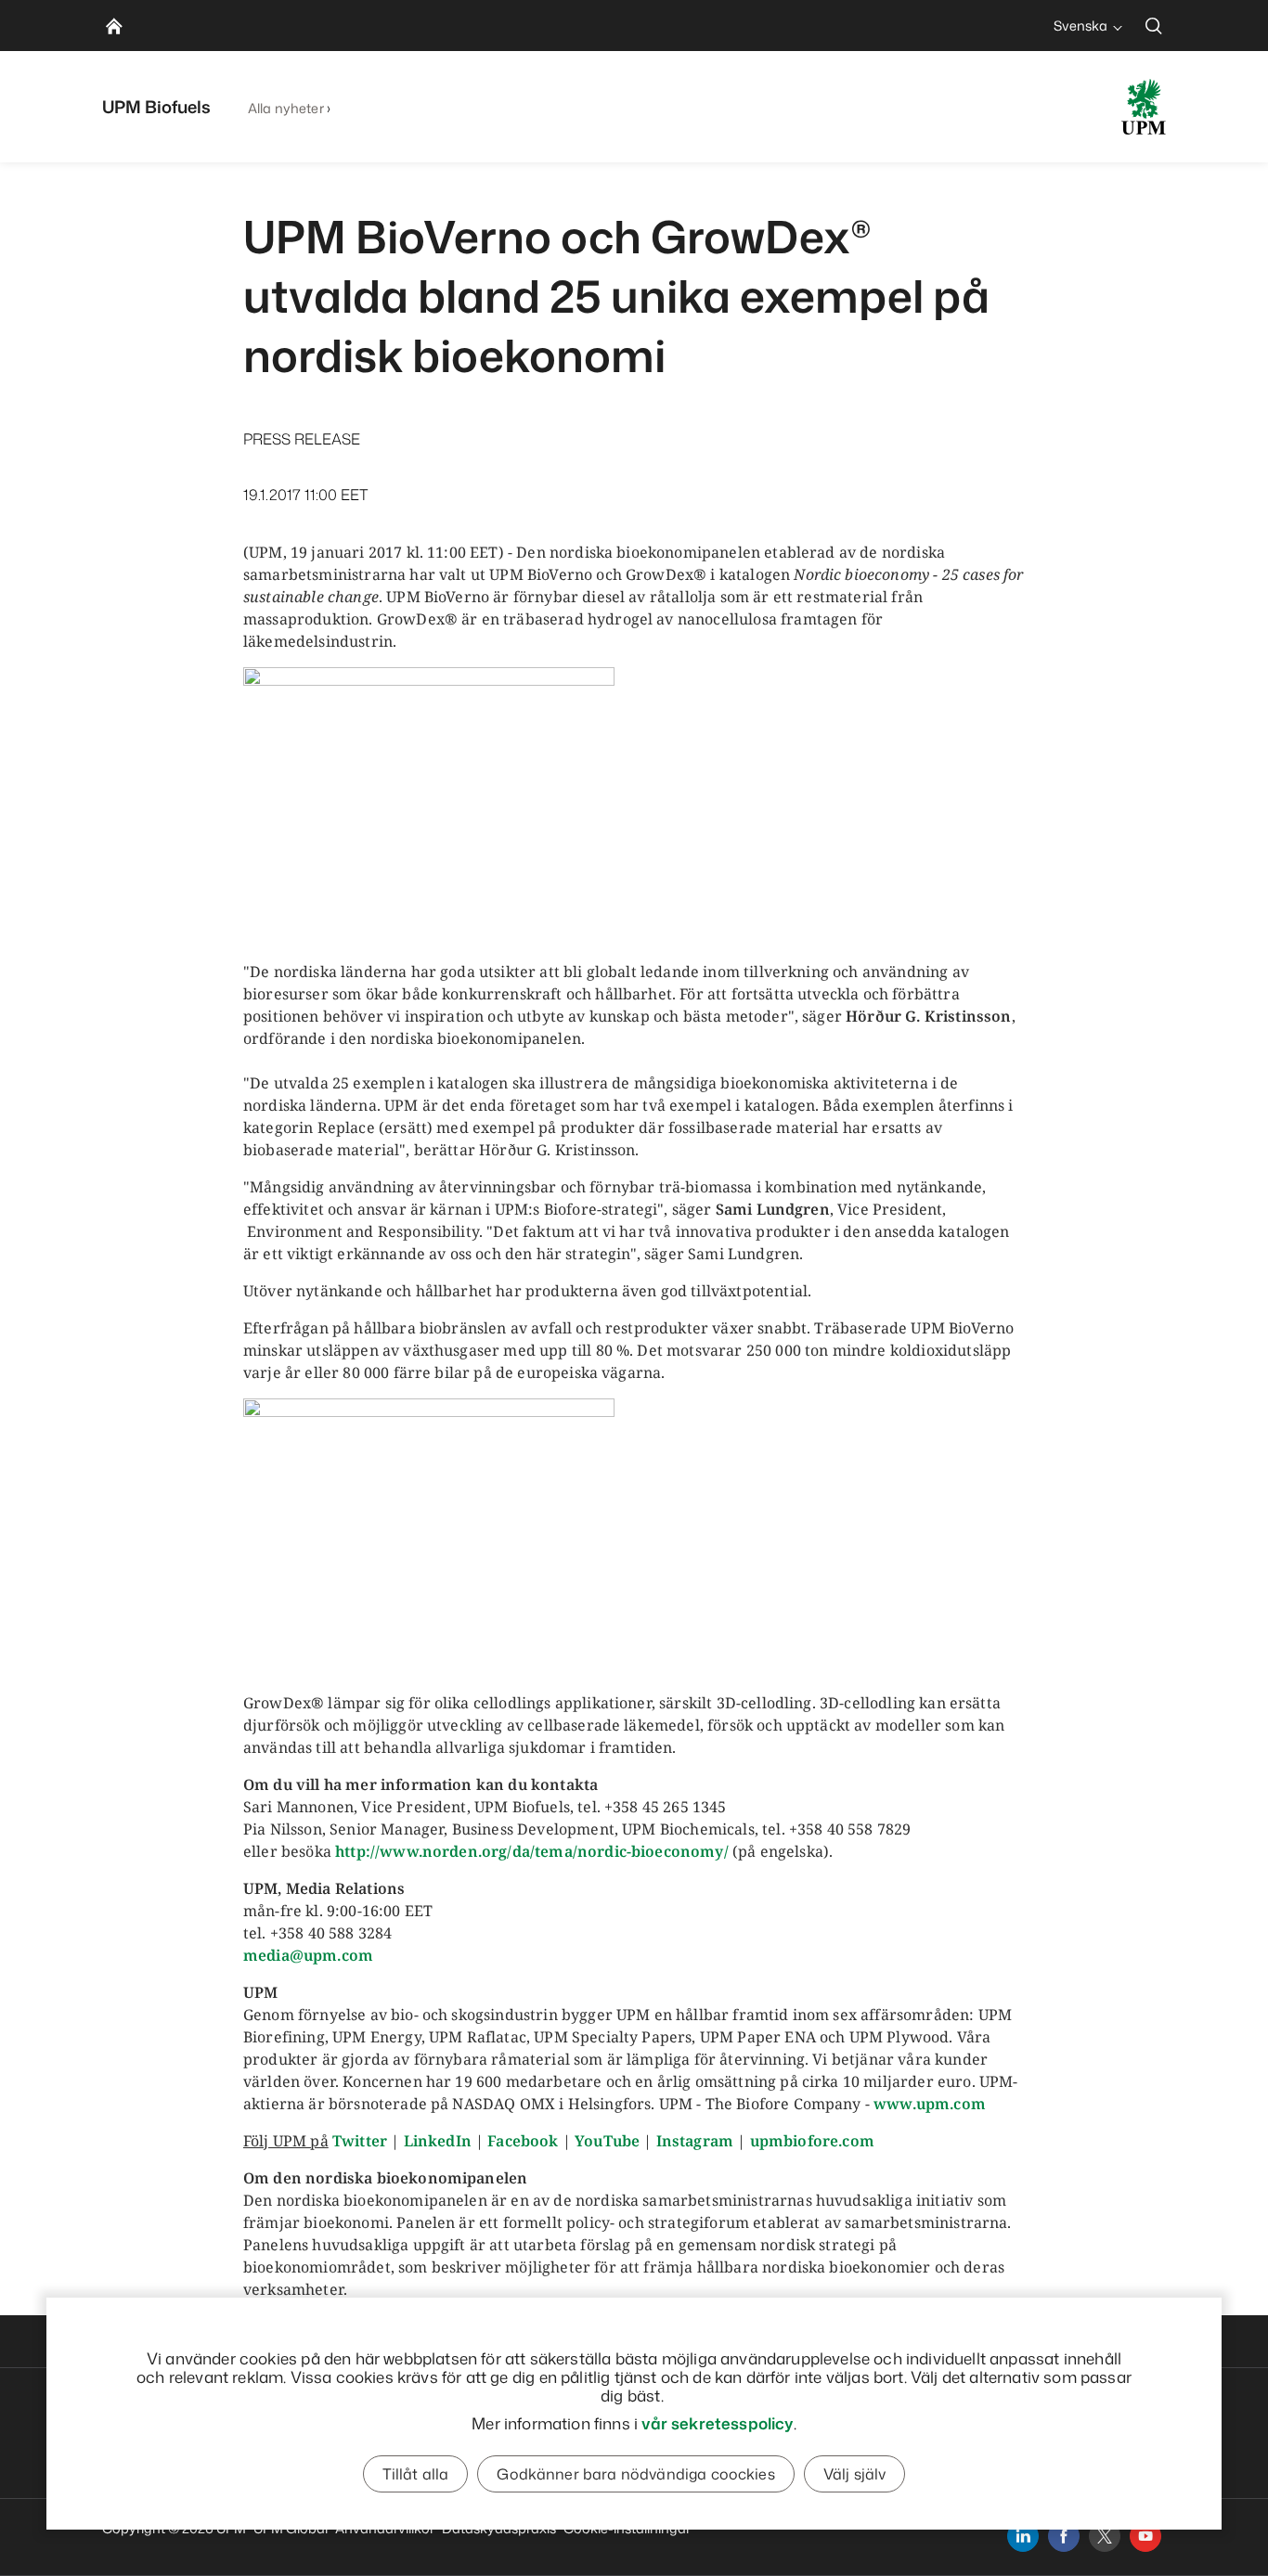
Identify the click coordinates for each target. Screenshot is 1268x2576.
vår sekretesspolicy (717, 2423)
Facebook (523, 2141)
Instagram (695, 2141)
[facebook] (1064, 2536)
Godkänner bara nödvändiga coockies (635, 2474)
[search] (1154, 26)
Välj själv (855, 2474)
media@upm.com (308, 1955)
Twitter (360, 2141)
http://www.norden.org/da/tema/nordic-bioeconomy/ (532, 1851)
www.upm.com (930, 2104)
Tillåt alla (416, 2474)
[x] (1105, 2536)
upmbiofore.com (812, 2141)
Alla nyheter (286, 108)
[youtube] (1145, 2536)
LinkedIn (438, 2141)
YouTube (607, 2141)
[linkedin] (1023, 2536)
